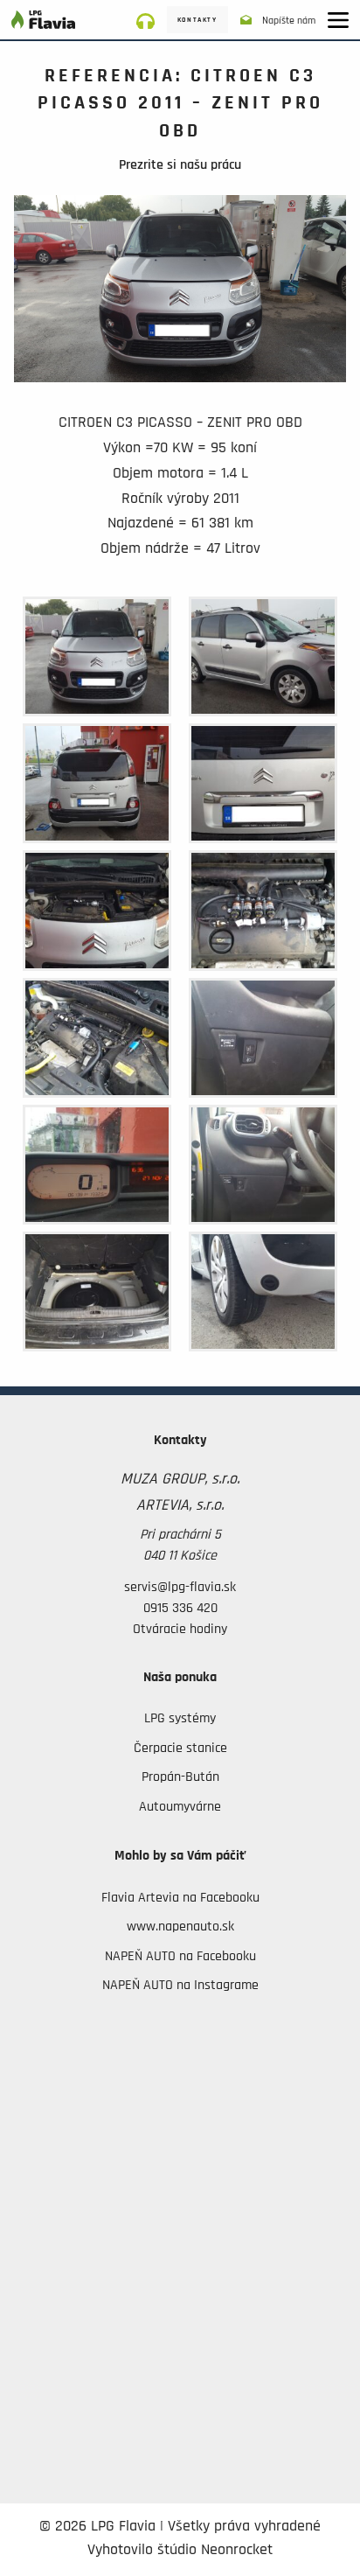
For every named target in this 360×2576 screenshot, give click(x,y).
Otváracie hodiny (180, 1629)
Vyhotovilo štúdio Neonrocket (180, 2550)
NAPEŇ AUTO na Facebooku (180, 1956)
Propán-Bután (180, 1777)
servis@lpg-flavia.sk (180, 1587)
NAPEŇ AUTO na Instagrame (180, 1985)
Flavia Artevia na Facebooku (180, 1897)
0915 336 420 (180, 1608)
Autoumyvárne (180, 1806)
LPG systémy (180, 1718)
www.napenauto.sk (180, 1926)
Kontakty (197, 20)
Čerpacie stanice (180, 1748)
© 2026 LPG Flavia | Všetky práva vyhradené (180, 2526)
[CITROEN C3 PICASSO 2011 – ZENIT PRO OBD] (180, 302)
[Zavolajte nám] (152, 19)
